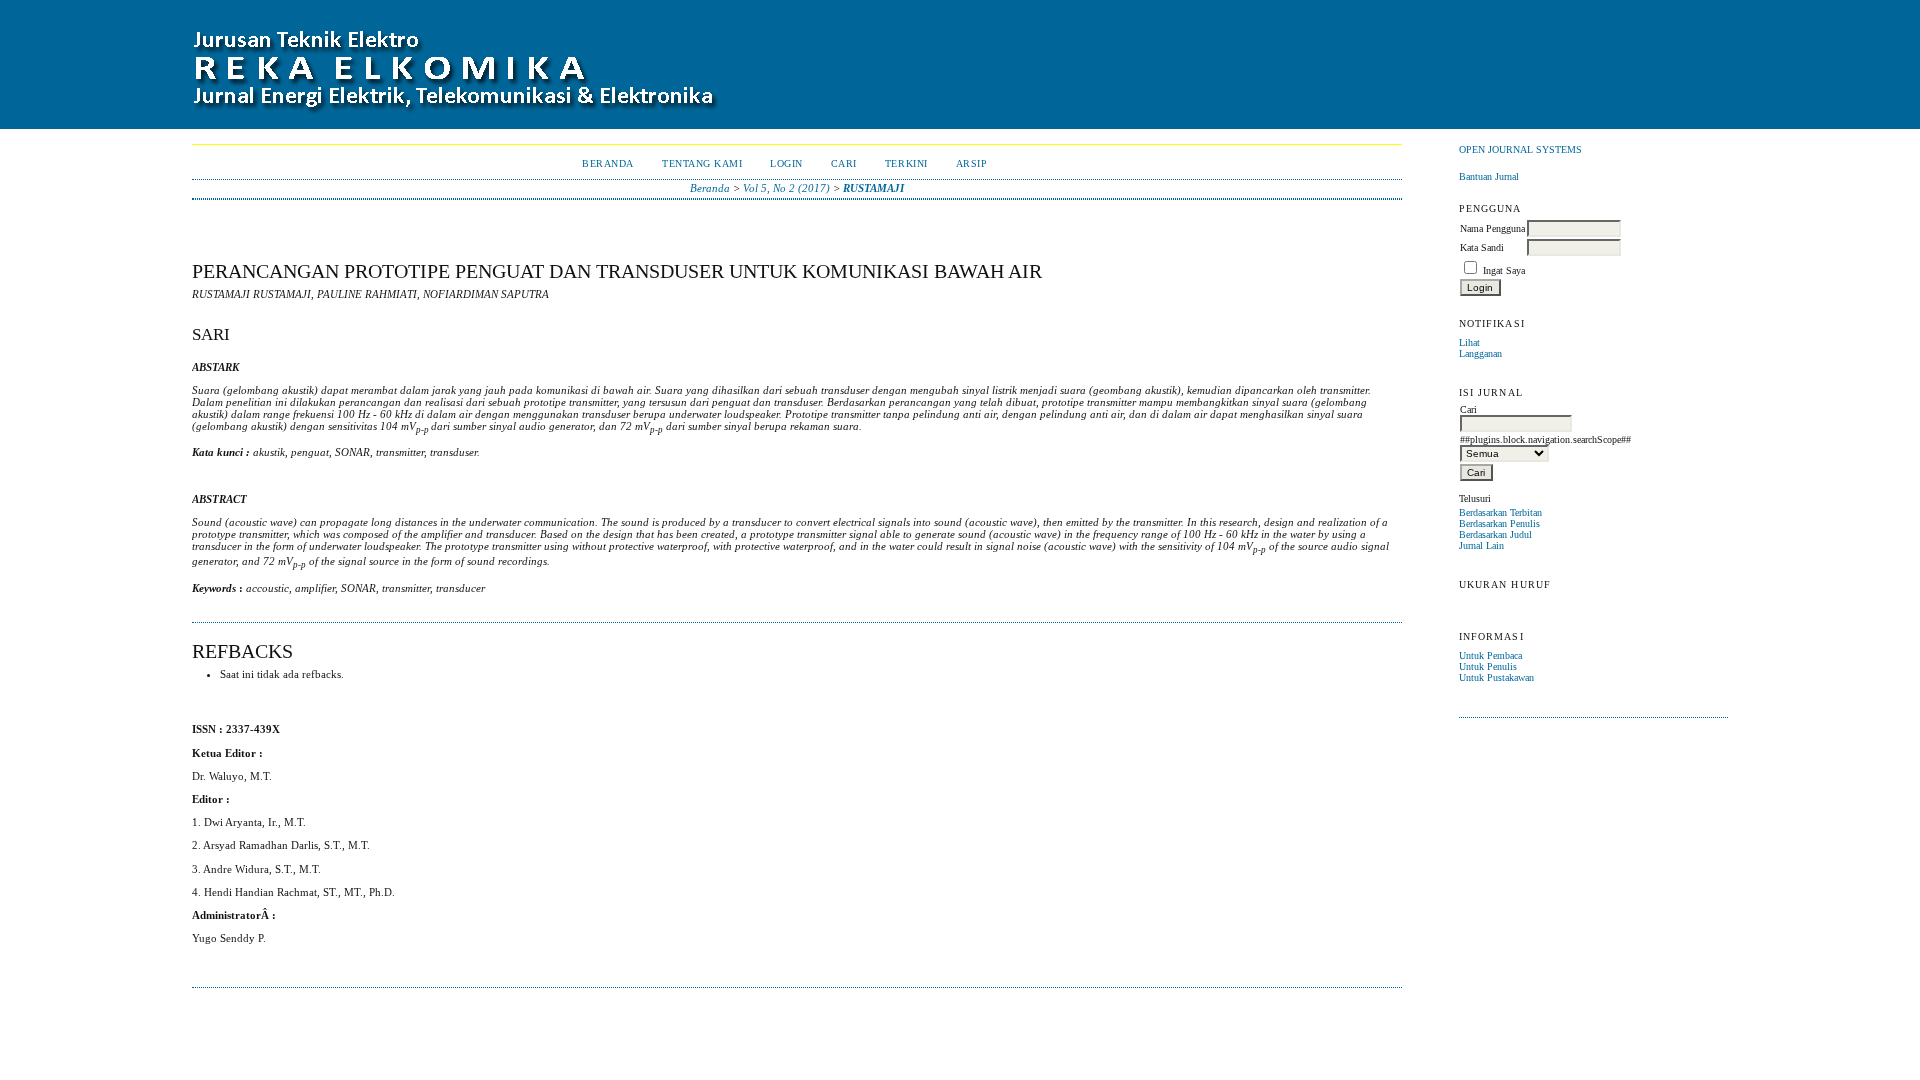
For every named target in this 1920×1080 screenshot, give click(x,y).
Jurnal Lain (1481, 545)
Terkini (906, 163)
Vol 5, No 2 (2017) (786, 188)
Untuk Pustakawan (1496, 677)
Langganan (1480, 353)
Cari (844, 163)
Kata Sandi (1482, 247)
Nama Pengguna (1492, 228)
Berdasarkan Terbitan (1500, 512)
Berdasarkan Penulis (1499, 523)
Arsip (972, 163)
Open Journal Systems (1520, 149)
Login (786, 163)
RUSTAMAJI (873, 188)
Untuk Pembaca (1490, 655)
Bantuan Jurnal (1489, 176)
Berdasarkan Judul (1495, 534)
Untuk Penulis (1488, 666)
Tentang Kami (702, 163)
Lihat (1469, 342)
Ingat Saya (1504, 270)
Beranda (608, 163)
